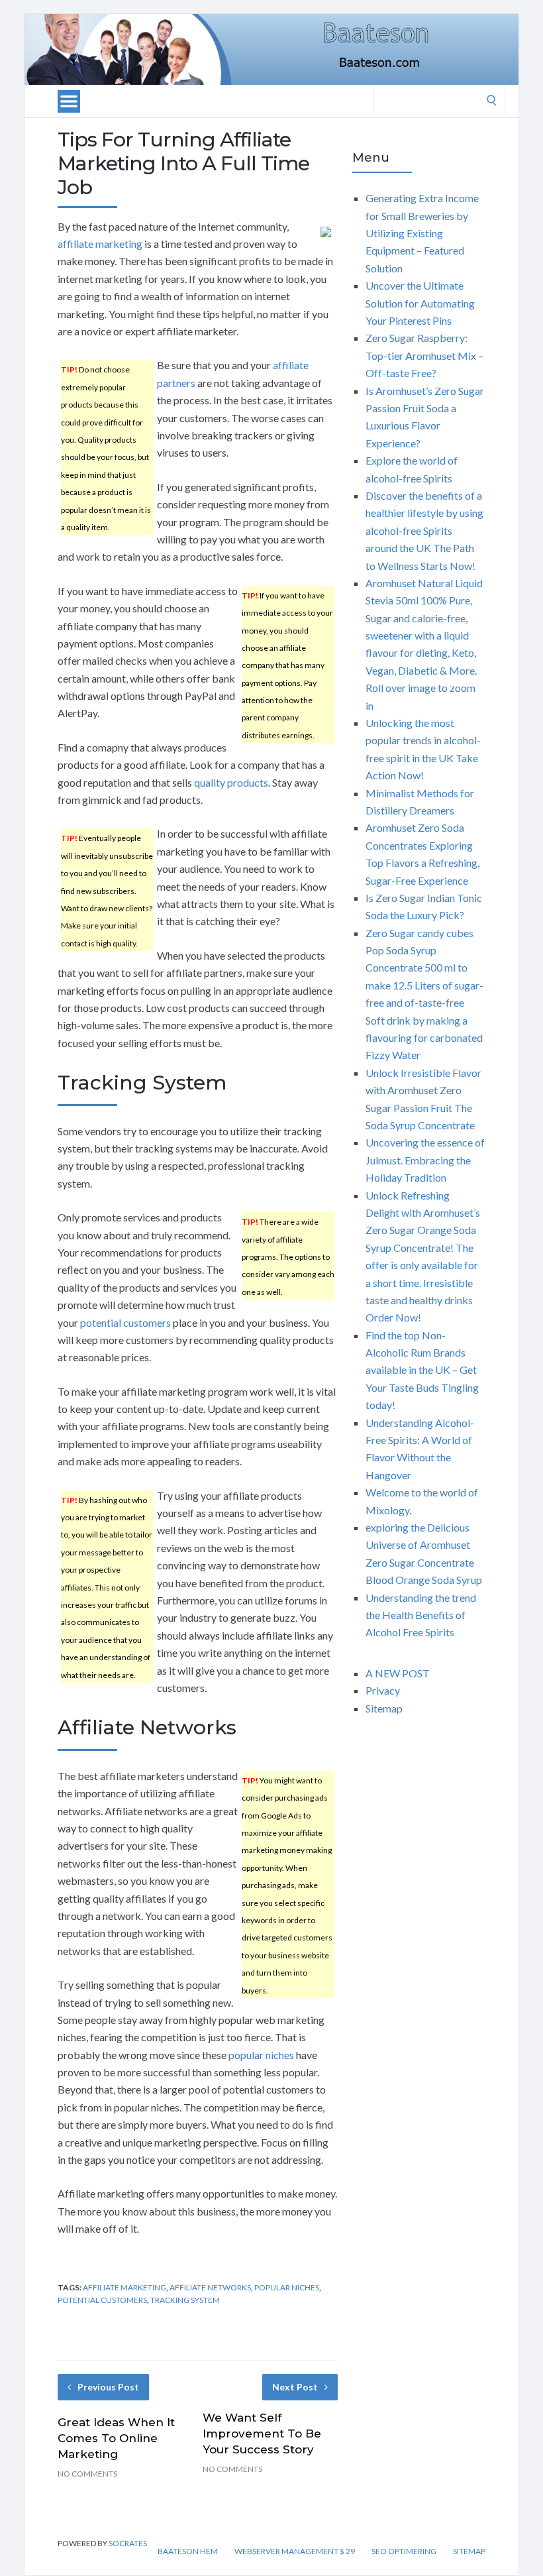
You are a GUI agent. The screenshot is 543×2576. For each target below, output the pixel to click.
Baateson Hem (188, 2551)
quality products (231, 782)
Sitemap (384, 1708)
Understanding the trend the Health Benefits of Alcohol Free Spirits (421, 1615)
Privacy (383, 1690)
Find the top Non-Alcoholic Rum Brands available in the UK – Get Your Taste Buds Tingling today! (422, 1370)
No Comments (87, 2474)
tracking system (185, 2300)
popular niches (261, 2055)
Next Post (295, 2387)
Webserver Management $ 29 (295, 2551)
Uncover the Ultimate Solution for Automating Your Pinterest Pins (420, 303)
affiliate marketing (100, 244)
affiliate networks (210, 2287)
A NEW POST (398, 1673)
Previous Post (108, 2387)
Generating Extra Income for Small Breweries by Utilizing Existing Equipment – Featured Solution (422, 233)
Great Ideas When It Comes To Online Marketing (116, 2438)
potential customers (125, 1322)
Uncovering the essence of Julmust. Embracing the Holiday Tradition (425, 1160)
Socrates (128, 2543)
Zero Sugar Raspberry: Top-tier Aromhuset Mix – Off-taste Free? (424, 355)
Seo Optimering (404, 2551)
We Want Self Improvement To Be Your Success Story (262, 2434)
